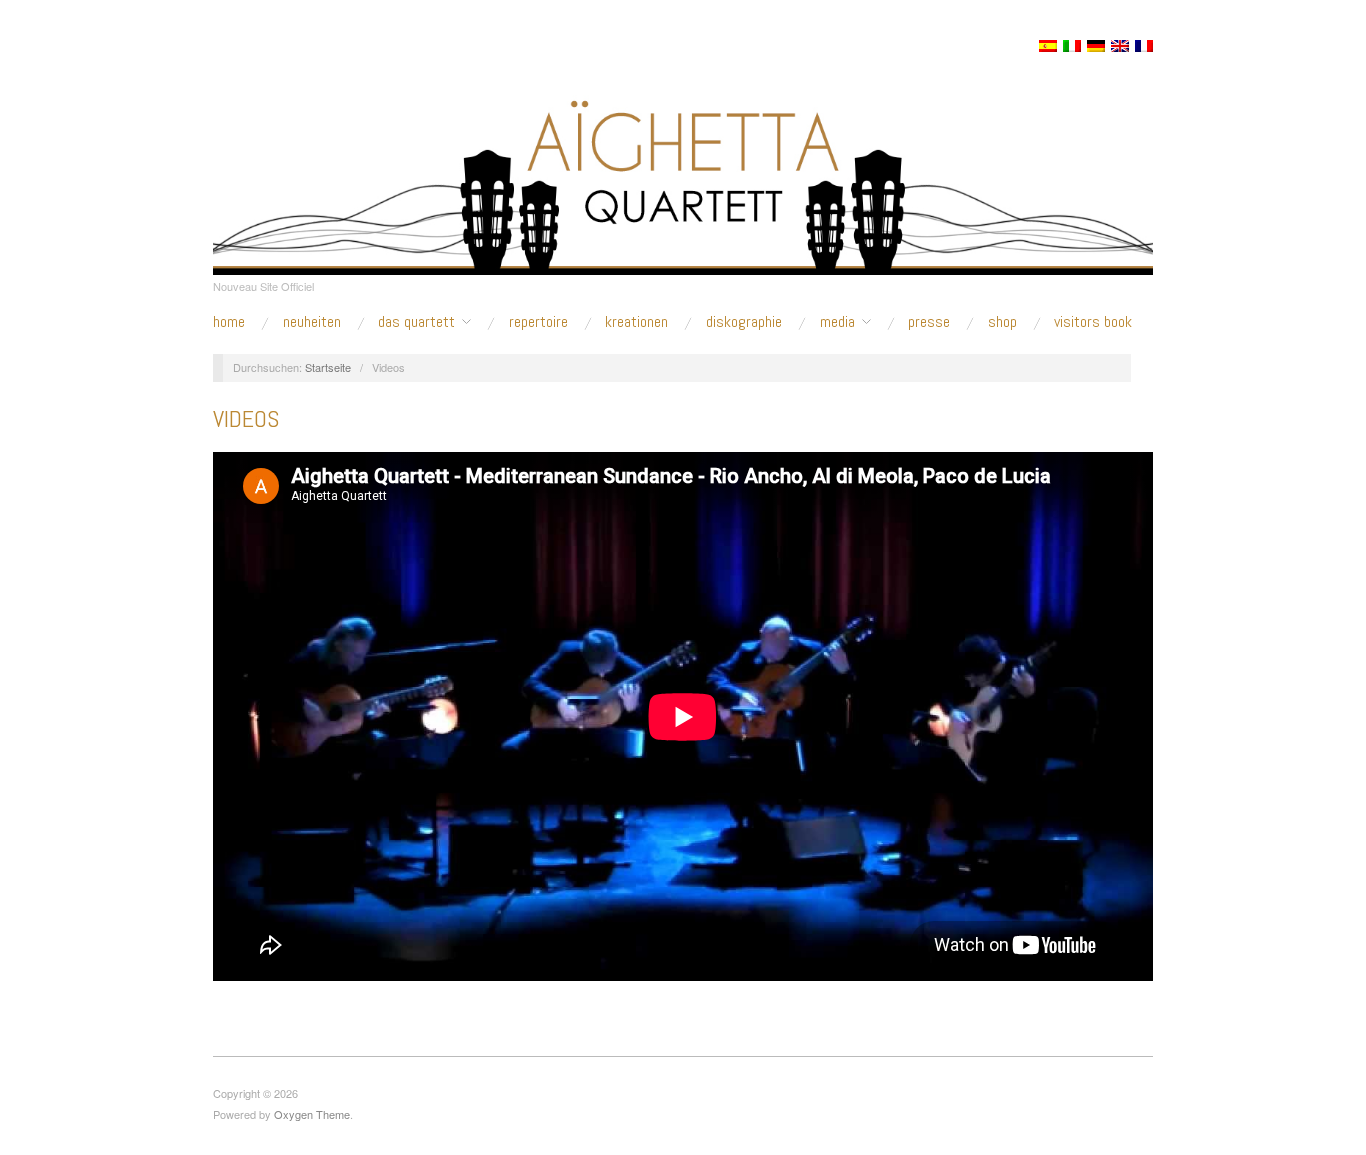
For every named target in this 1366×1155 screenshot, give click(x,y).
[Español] (1048, 46)
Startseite (328, 367)
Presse (929, 322)
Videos (246, 418)
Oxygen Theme (312, 1114)
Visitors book (1093, 322)
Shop (1002, 322)
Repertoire (538, 322)
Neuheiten (312, 322)
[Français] (1144, 46)
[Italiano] (1072, 46)
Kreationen (636, 322)
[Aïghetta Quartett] (683, 162)
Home (229, 322)
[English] (1120, 46)
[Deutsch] (1096, 46)
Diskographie (744, 322)
